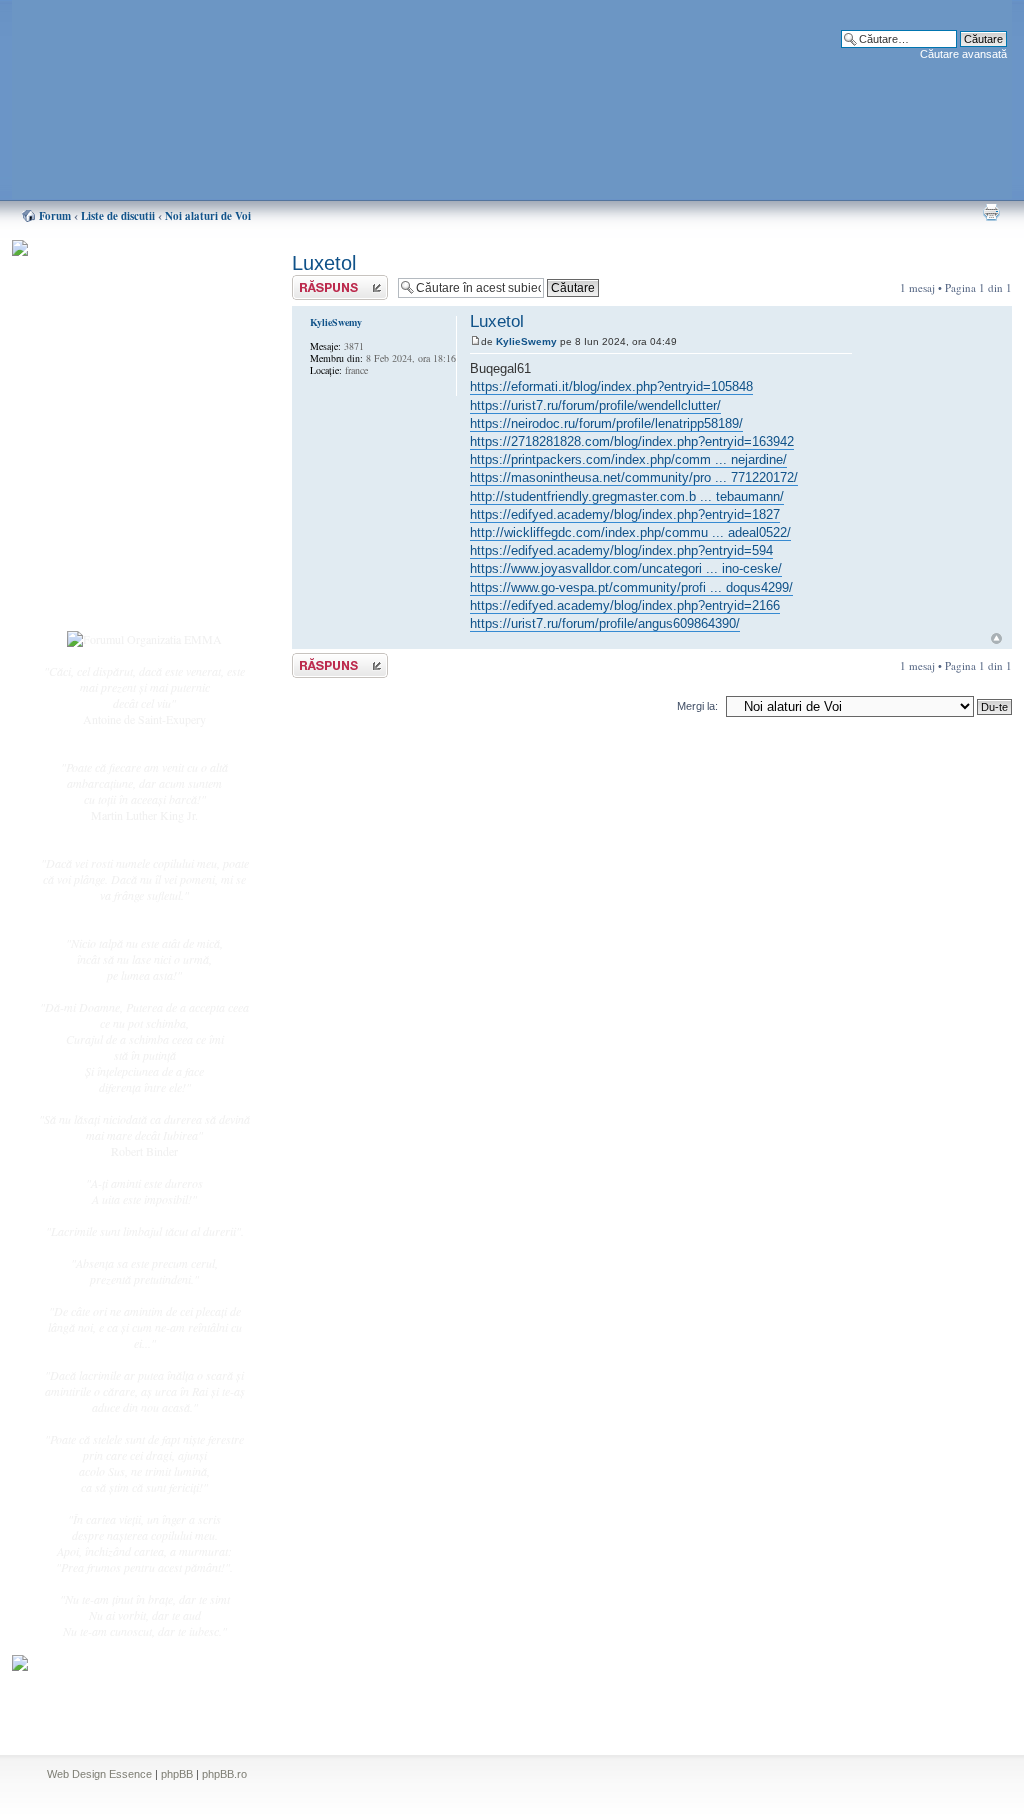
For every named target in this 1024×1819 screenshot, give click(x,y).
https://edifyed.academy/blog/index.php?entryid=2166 (625, 605)
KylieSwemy (526, 341)
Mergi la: (697, 706)
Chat (90, 393)
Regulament (107, 518)
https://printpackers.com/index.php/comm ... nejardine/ (628, 459)
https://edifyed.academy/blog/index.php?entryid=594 (621, 550)
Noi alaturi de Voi (208, 216)
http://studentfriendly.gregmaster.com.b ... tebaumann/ (627, 496)
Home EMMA (114, 349)
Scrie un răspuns (330, 282)
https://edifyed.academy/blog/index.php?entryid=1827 (625, 514)
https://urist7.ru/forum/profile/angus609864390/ (605, 623)
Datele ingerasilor (120, 474)
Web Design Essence (99, 1774)
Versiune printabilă (991, 212)
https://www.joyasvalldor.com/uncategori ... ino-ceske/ (626, 568)
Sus (996, 638)
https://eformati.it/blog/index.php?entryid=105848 (611, 386)
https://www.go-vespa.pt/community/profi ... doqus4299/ (631, 587)
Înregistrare (106, 577)
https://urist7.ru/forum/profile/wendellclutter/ (595, 405)
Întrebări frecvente (122, 496)
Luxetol (324, 263)
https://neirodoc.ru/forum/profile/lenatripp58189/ (606, 423)
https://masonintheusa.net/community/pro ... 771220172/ (634, 477)
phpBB (177, 1774)
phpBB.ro (224, 1774)
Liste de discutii (118, 216)
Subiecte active (114, 452)
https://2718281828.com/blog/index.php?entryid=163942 (632, 441)
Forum (55, 216)
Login (93, 599)
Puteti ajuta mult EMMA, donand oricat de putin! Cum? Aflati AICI (134, 283)
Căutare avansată (963, 54)
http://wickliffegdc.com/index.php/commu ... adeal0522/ (630, 532)
